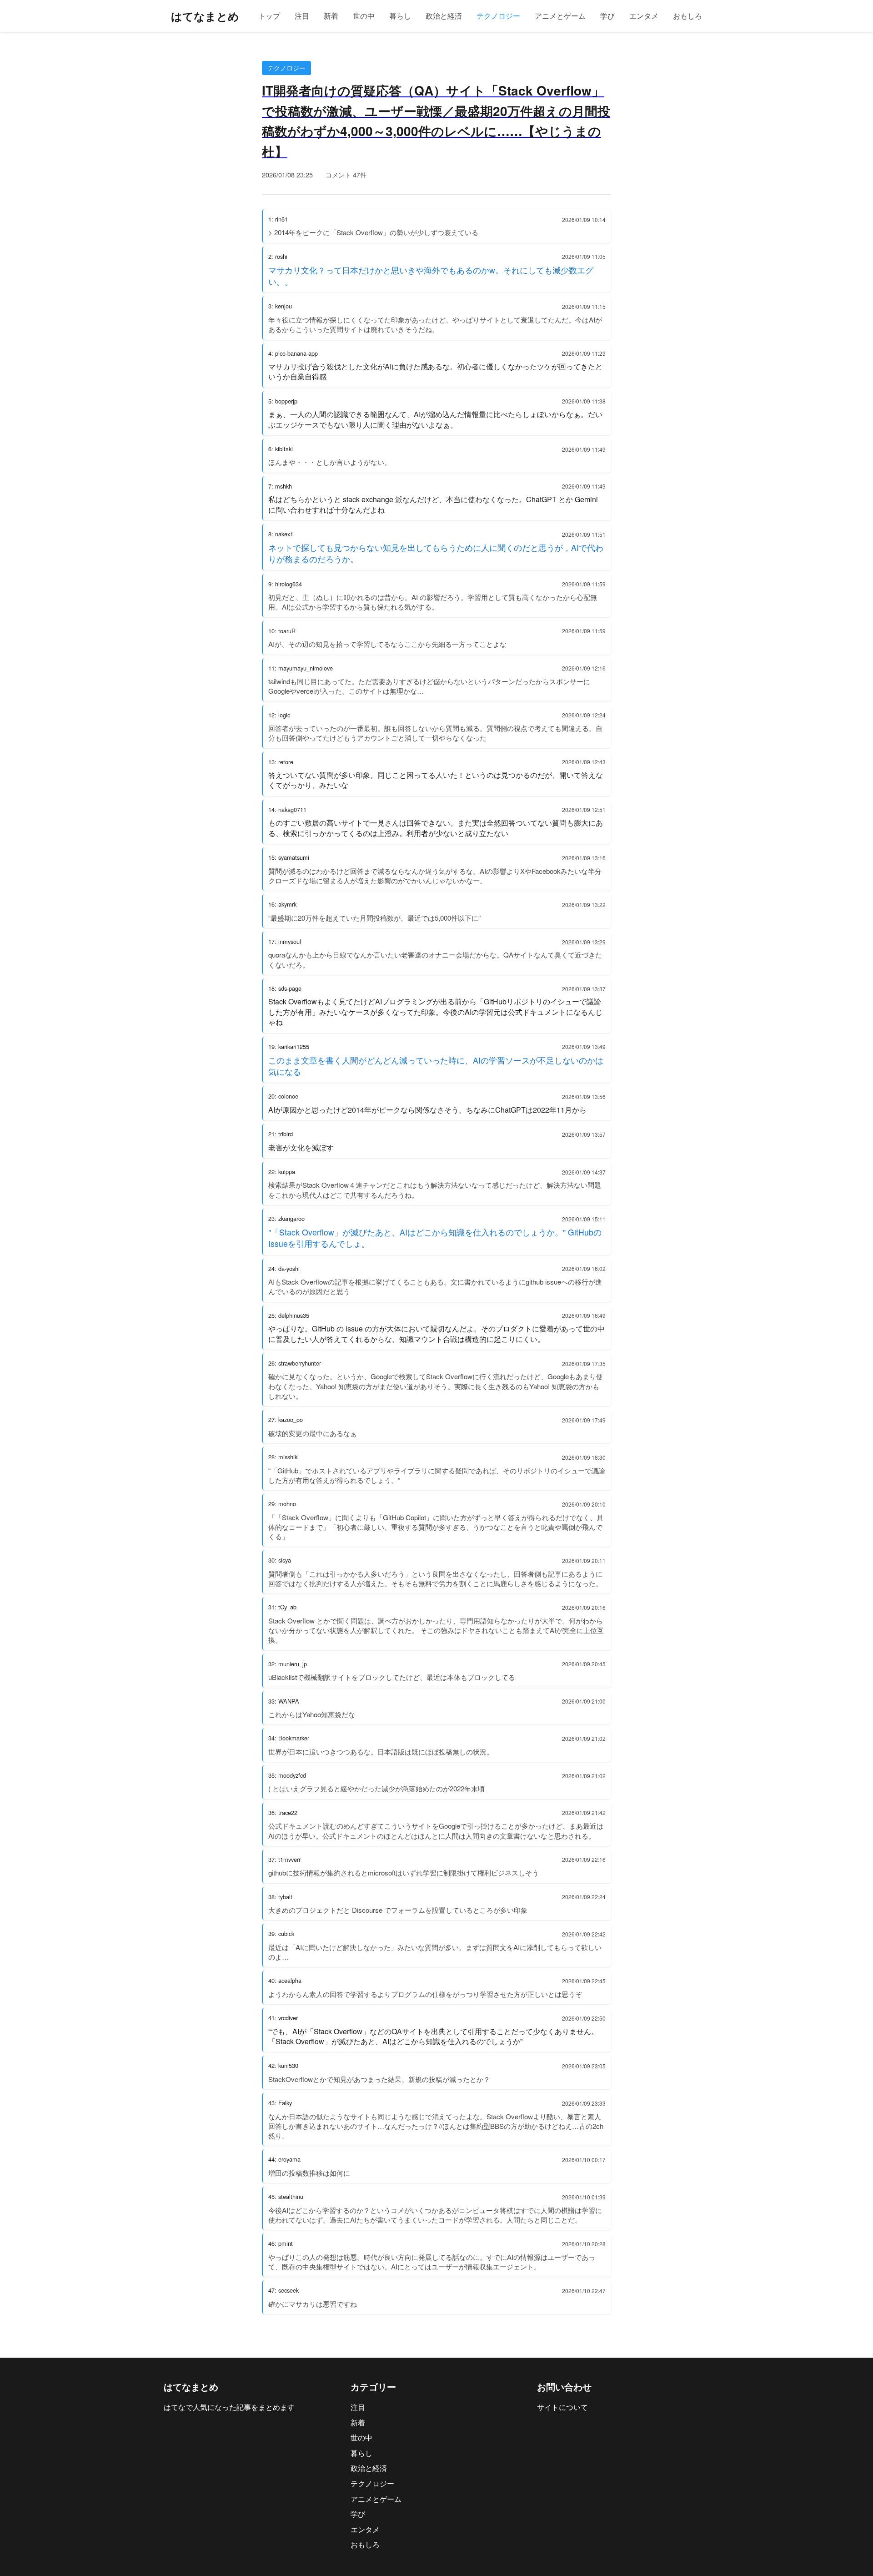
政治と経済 (444, 16)
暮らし (400, 16)
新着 (331, 16)
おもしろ (687, 16)
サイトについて (562, 2407)
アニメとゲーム (560, 16)
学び (607, 16)
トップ (269, 16)
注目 (302, 16)
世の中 (364, 16)
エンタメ (644, 16)
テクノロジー (498, 16)
